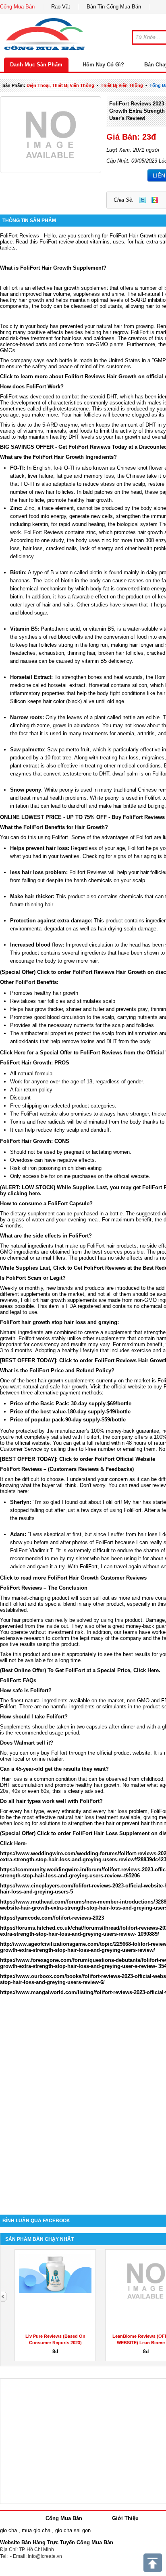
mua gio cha (36, 2530)
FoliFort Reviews (45, 532)
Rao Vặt (61, 7)
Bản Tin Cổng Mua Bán (114, 7)
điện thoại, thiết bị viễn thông (60, 85)
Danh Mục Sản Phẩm (36, 65)
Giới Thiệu (125, 2518)
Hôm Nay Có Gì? (103, 65)
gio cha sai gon (73, 2530)
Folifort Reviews (88, 872)
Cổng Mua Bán (17, 7)
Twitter (143, 200)
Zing (155, 200)
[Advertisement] (83, 2116)
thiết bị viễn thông (122, 85)
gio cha (8, 2530)
